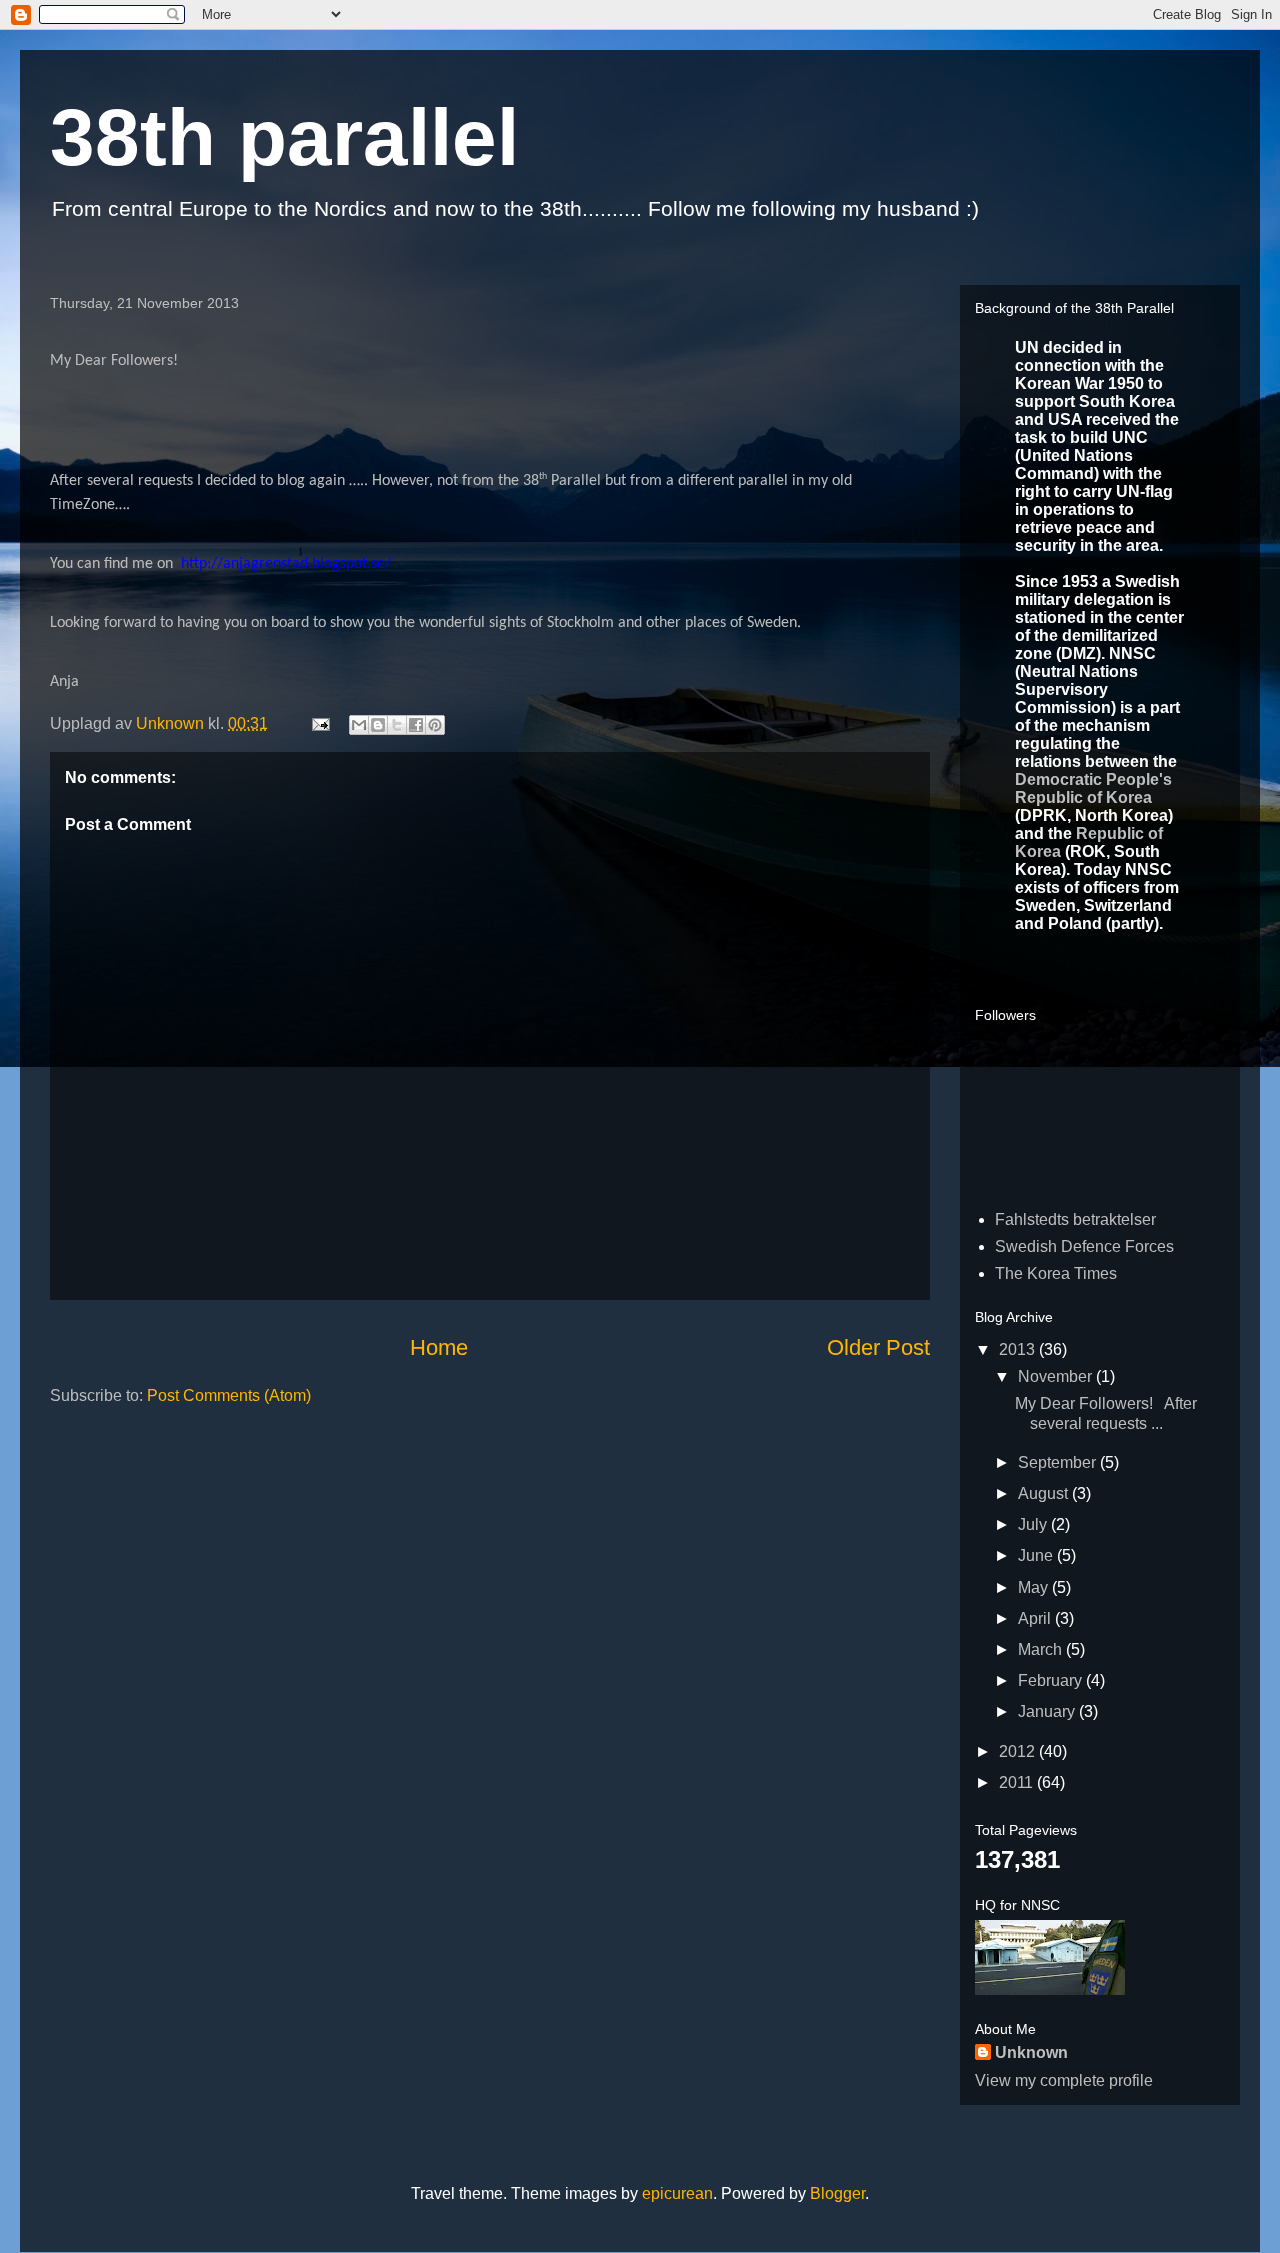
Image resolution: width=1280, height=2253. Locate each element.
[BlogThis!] (378, 725)
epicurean (677, 2193)
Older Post (878, 1347)
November (1057, 1376)
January (1048, 1711)
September (1059, 1462)
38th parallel (284, 137)
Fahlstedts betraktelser (1075, 1219)
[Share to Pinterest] (435, 725)
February (1052, 1680)
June (1037, 1555)
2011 (1018, 1782)
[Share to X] (397, 725)
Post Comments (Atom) (229, 1395)
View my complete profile (1064, 2080)
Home (439, 1347)
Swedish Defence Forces (1084, 1246)
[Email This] (359, 725)
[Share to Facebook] (416, 725)
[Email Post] (319, 723)
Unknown (1031, 2052)
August (1045, 1493)
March (1042, 1649)
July (1034, 1524)
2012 (1019, 1751)
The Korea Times (1056, 1273)
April (1036, 1618)
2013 (1019, 1349)
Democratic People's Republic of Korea (1093, 788)
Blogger (837, 2193)
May (1035, 1587)
